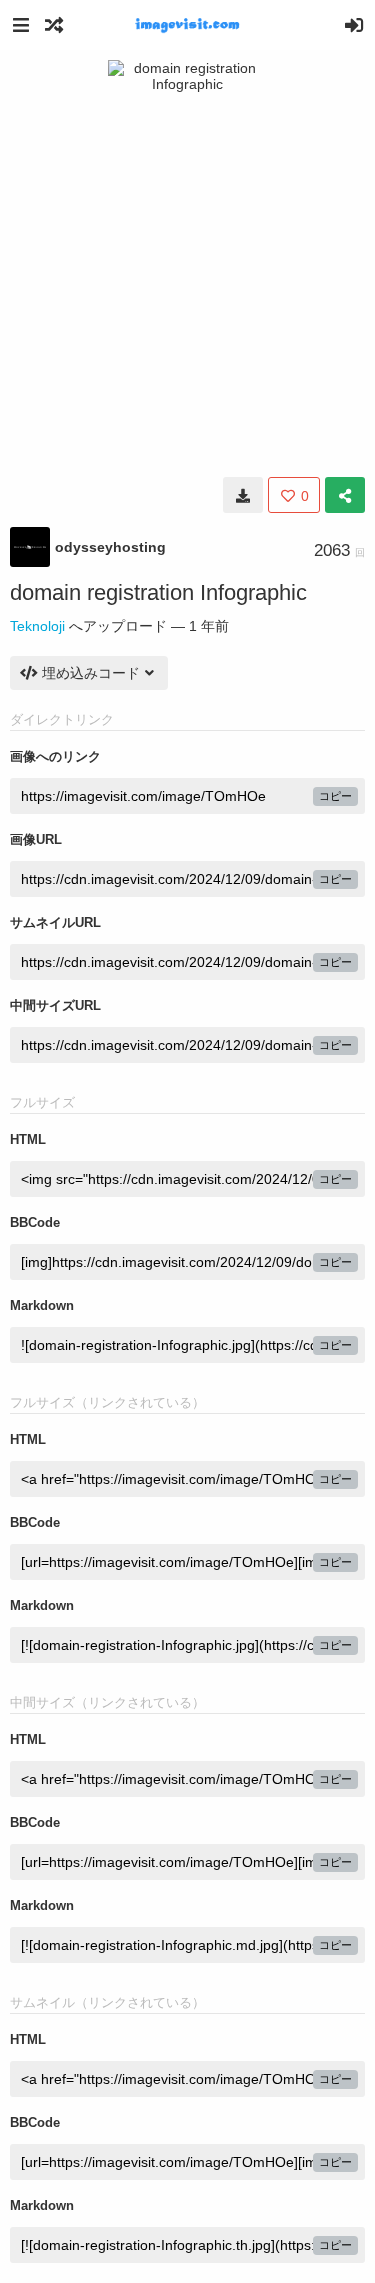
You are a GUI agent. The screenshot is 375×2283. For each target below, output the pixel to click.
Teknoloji (37, 626)
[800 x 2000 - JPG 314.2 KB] (243, 495)
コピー (335, 796)
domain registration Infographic (158, 592)
